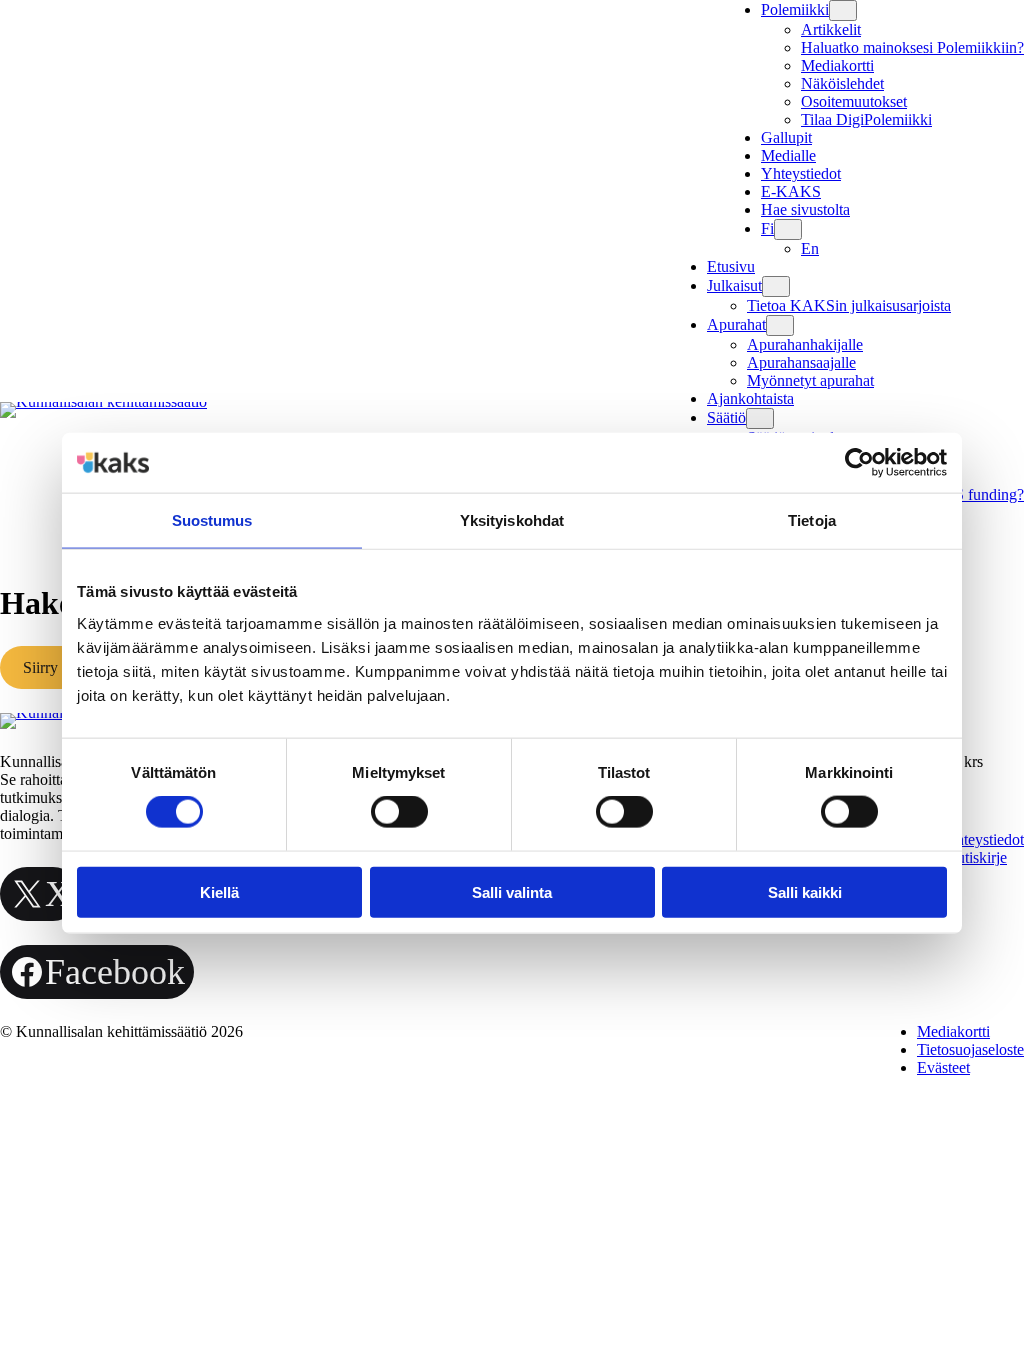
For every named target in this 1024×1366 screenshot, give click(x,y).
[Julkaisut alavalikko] (776, 286)
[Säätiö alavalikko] (760, 418)
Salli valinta (512, 891)
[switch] (399, 812)
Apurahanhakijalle (805, 344)
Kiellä (219, 891)
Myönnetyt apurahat (810, 380)
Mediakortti (837, 65)
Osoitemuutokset (854, 101)
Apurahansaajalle (801, 362)
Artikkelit (831, 29)
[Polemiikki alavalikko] (843, 10)
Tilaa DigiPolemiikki (866, 119)
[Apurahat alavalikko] (780, 325)
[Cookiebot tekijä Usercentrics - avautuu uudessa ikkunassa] (859, 463)
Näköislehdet (842, 83)
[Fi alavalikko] (788, 229)
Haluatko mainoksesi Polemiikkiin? (912, 47)
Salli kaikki (805, 891)
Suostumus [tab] (212, 520)
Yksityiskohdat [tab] (512, 520)
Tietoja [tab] (812, 520)
